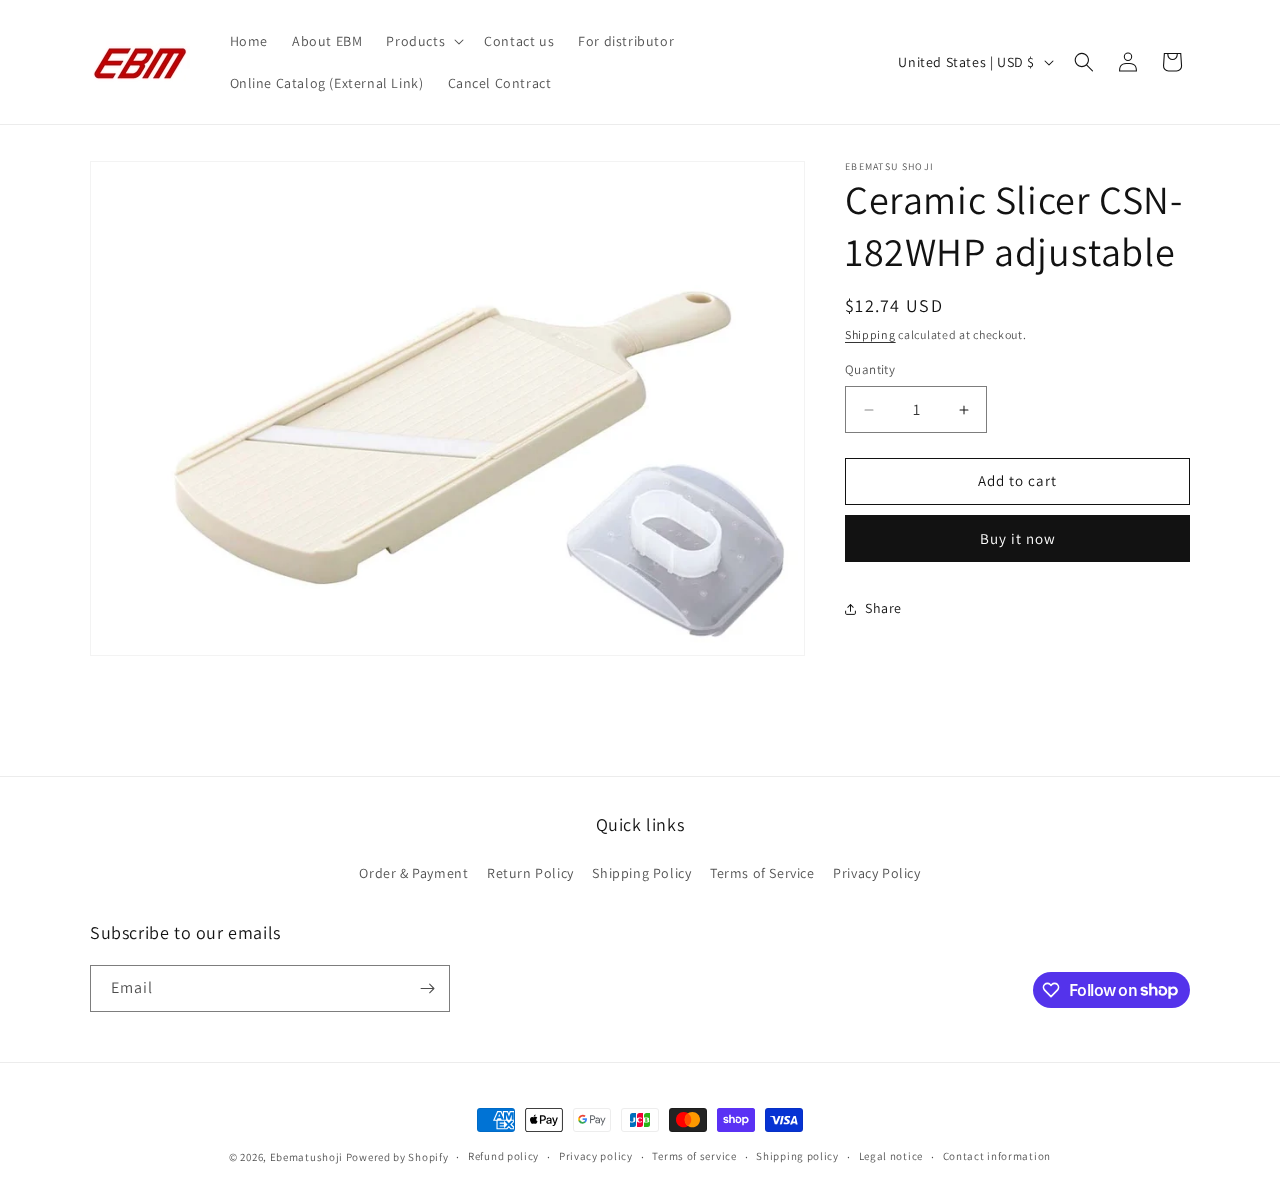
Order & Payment (413, 873)
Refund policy (503, 1156)
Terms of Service (762, 873)
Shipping (870, 334)
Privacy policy (596, 1156)
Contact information (997, 1156)
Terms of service (694, 1156)
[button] (423, 41)
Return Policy (530, 873)
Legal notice (891, 1156)
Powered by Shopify (397, 1157)
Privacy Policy (876, 873)
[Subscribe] (427, 988)
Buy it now (1018, 538)
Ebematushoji (306, 1157)
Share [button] (883, 609)
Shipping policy (797, 1156)
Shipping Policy (641, 873)
